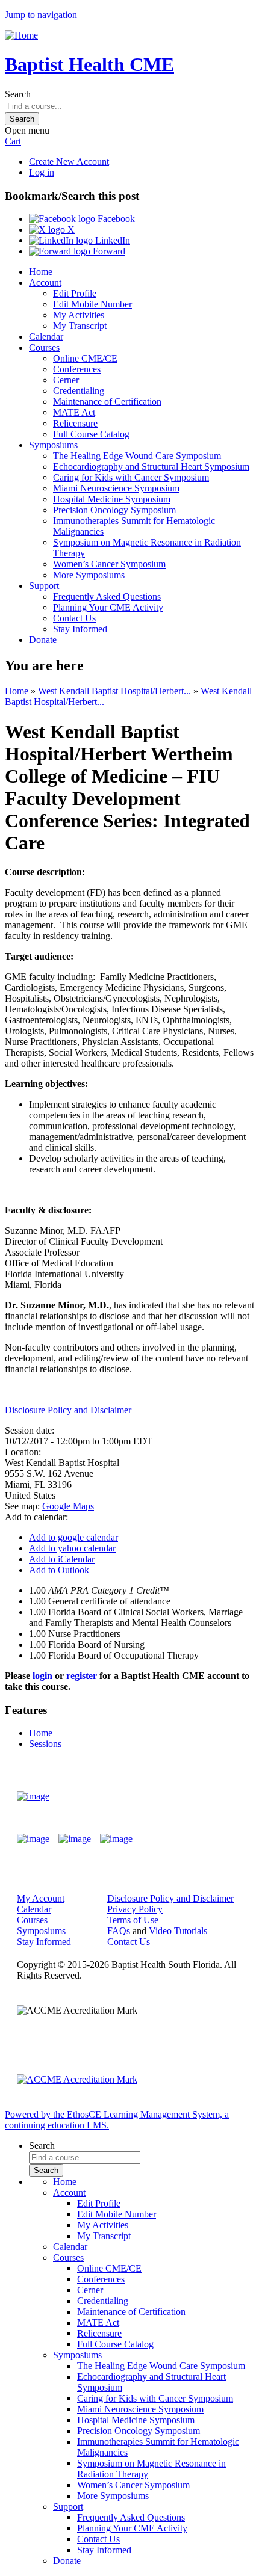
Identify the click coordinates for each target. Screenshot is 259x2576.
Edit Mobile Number (92, 304)
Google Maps (68, 1506)
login (42, 1676)
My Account (41, 1898)
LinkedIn (111, 240)
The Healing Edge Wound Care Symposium (137, 456)
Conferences (77, 369)
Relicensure (75, 423)
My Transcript (80, 326)
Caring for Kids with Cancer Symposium (131, 477)
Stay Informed (80, 629)
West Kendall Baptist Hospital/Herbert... (114, 691)
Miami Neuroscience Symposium (116, 488)
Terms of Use (133, 1920)
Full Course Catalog (91, 434)
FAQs (119, 1931)
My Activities (79, 315)
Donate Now (207, 1796)
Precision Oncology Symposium (114, 510)
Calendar (46, 337)
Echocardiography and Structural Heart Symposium (151, 467)
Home (41, 272)
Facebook (115, 219)
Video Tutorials (178, 1931)
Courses (44, 347)
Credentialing (79, 391)
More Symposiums (89, 575)
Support (44, 586)
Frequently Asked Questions (107, 596)
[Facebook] (33, 1839)
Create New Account (69, 162)
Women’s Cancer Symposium (109, 564)
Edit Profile (75, 293)
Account (45, 282)
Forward (108, 251)
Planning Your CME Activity (108, 607)
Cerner (66, 380)
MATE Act (74, 412)
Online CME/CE (85, 358)
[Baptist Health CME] (33, 1796)
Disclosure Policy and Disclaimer (68, 1410)
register (82, 1676)
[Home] (21, 35)
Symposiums (53, 445)
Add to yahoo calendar (72, 1548)
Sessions (45, 1744)
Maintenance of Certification (107, 402)
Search (18, 94)
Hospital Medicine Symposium (112, 499)
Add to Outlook (59, 1570)
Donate (43, 640)
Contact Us (74, 618)
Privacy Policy (135, 1909)
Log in (42, 172)
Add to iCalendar (62, 1559)
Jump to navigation (41, 15)
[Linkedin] (116, 1839)
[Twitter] (75, 1839)
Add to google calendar (73, 1537)
